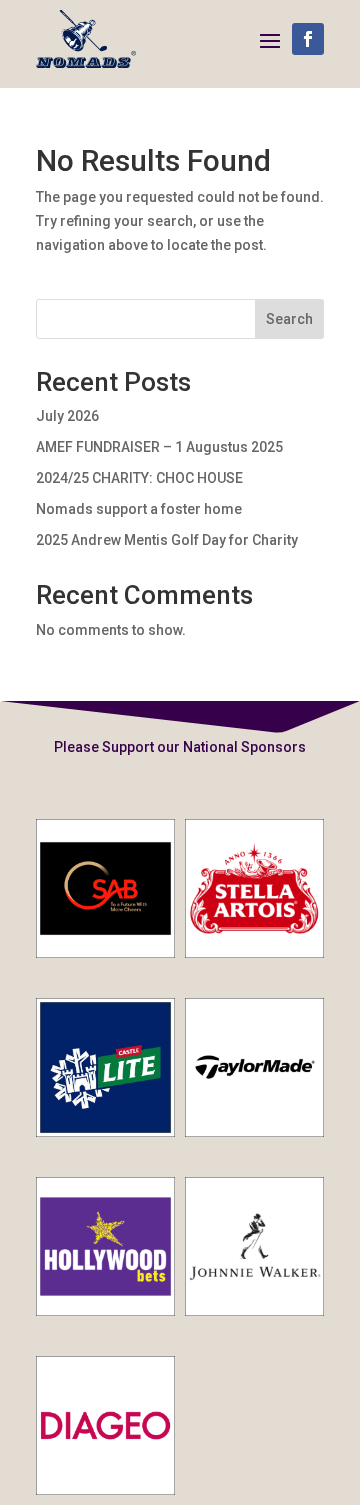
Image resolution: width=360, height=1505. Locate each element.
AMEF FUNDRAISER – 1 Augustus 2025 (159, 447)
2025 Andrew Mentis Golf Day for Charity (167, 540)
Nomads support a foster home (140, 509)
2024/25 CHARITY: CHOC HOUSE (139, 478)
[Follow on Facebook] (308, 39)
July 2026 (67, 416)
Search (289, 319)
